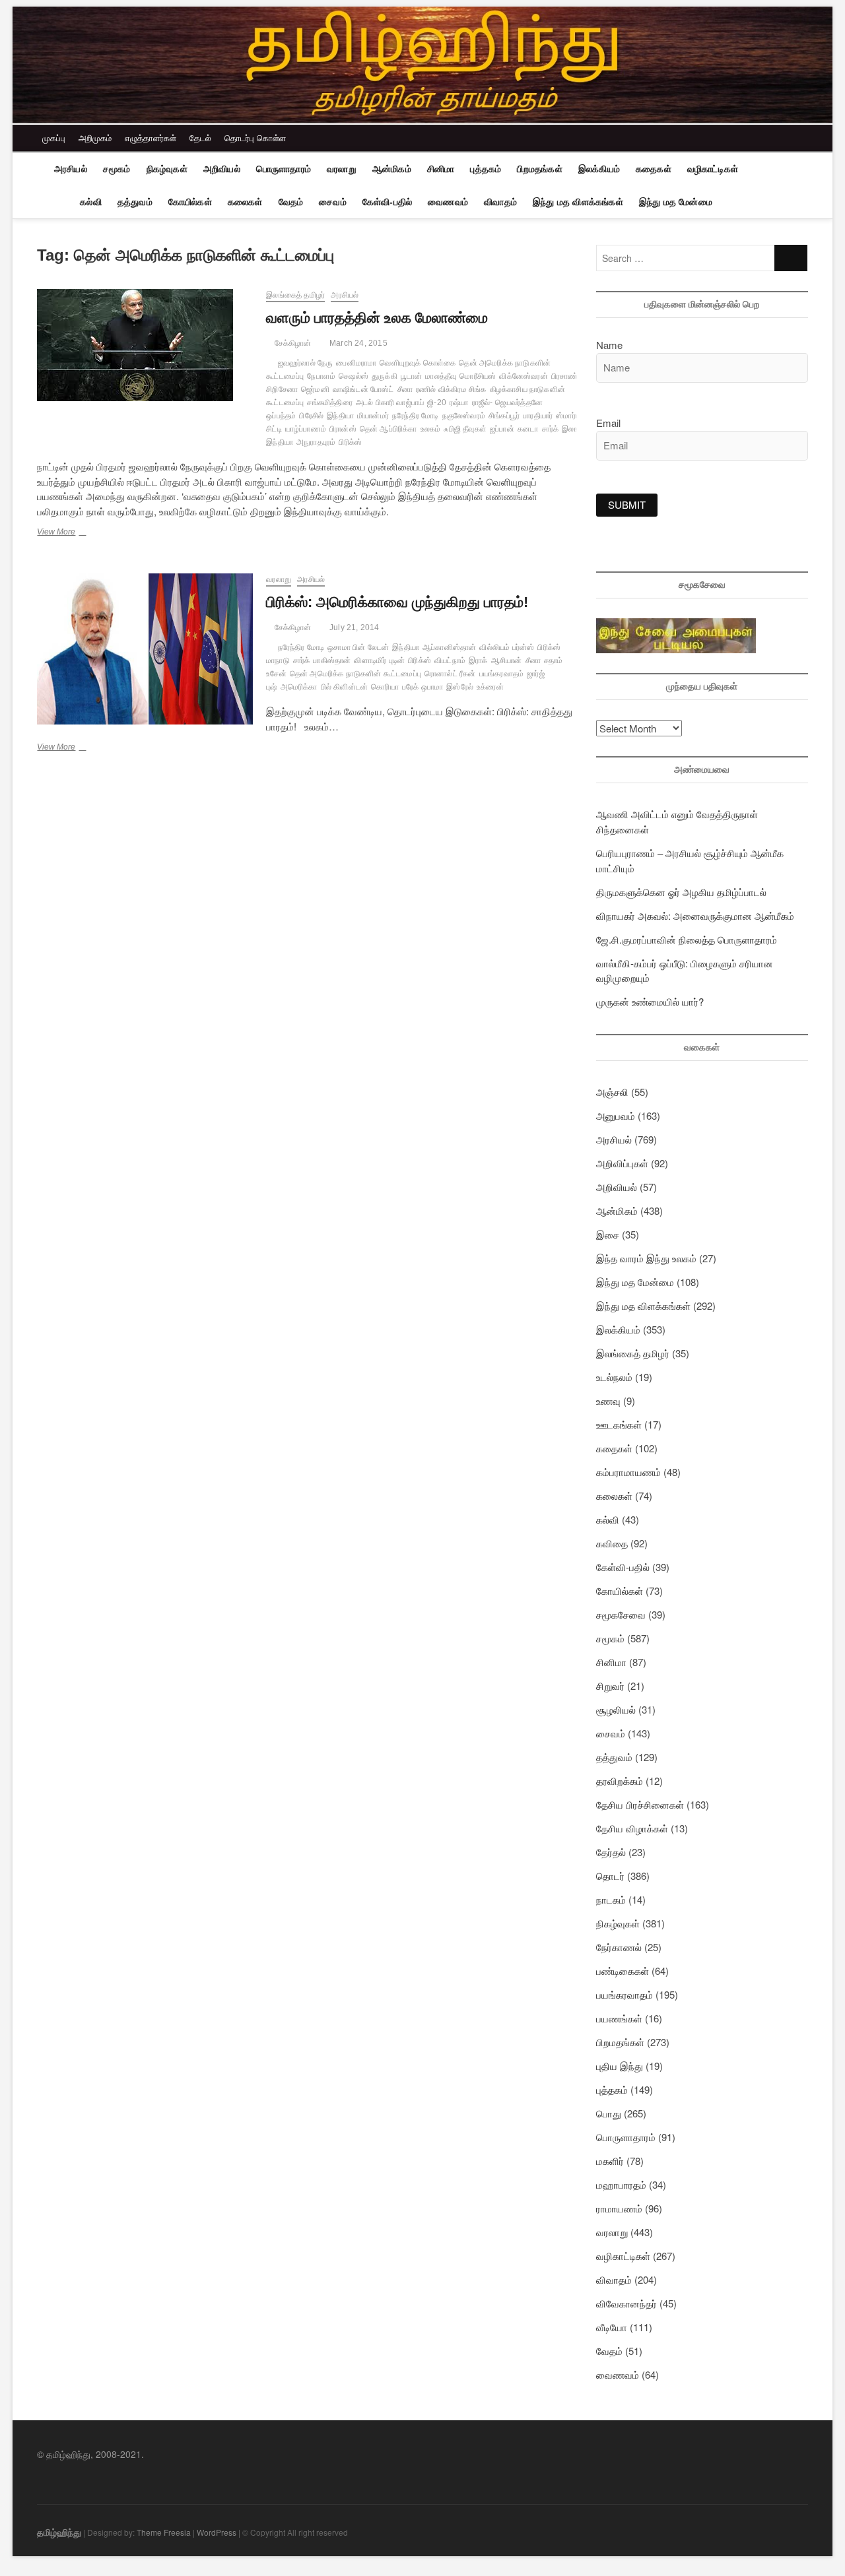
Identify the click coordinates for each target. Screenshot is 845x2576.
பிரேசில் (311, 416)
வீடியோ (612, 2327)
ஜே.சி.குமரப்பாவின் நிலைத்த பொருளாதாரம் (687, 939)
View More (76, 533)
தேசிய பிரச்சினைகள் (640, 1804)
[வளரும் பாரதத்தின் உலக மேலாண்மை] (145, 345)
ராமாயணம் (619, 2208)
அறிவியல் (222, 169)
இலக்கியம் (599, 169)
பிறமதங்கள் (539, 169)
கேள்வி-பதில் (387, 202)
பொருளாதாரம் (284, 169)
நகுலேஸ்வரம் (464, 416)
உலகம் (431, 429)
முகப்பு (54, 138)
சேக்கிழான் (291, 343)
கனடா (528, 429)
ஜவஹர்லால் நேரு (306, 363)
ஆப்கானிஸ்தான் (449, 647)
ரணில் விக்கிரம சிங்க (451, 389)
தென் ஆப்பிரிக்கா (389, 429)
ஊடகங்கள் (619, 1424)
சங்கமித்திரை (329, 402)
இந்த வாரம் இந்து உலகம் (646, 1258)
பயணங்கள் (619, 2018)
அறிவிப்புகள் (622, 1163)
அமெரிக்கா (299, 687)
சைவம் (333, 202)
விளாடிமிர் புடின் (379, 660)
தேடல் (200, 138)
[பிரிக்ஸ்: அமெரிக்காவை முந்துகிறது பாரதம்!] (145, 649)
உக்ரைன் (490, 687)
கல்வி (91, 202)
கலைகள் (245, 202)
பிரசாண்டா (569, 376)
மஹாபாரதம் (621, 2184)
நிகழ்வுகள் (167, 169)
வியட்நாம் (450, 660)
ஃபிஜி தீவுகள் (465, 429)
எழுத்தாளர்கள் (151, 138)
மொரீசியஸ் (478, 376)
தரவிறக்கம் (620, 1781)
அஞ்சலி (612, 1092)
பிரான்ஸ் (343, 429)
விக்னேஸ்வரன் (523, 376)
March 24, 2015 (357, 343)
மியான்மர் (373, 416)
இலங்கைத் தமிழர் (295, 295)
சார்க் (551, 429)
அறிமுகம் (95, 138)
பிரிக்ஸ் (350, 442)
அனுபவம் (616, 1115)
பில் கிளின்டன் (345, 687)
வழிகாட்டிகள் (713, 169)
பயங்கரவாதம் (502, 674)
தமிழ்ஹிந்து (59, 2532)
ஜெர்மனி (315, 389)
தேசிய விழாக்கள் (632, 1828)
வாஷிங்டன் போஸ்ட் (363, 389)
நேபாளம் (321, 376)
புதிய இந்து (620, 2066)
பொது (609, 2113)
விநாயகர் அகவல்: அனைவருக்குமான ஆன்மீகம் (695, 916)
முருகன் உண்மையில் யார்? (650, 1001)
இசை (608, 1234)
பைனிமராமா (356, 363)
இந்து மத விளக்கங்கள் (578, 202)
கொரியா (385, 687)
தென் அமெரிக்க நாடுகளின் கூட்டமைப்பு (355, 674)
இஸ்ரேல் (460, 687)
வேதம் (291, 202)
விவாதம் (500, 202)
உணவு (608, 1401)
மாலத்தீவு (441, 376)
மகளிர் (610, 2161)
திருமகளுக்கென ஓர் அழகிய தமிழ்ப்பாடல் (681, 892)
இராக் (478, 660)
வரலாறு (342, 169)
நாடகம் (611, 1899)
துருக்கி (385, 376)
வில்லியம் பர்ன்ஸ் (507, 647)
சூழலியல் (616, 1709)
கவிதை (612, 1543)
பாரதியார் (538, 416)
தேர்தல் (611, 1852)
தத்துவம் (135, 202)
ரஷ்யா (459, 402)
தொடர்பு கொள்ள (255, 138)
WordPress (217, 2532)
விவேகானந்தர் (626, 2303)
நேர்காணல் (619, 1947)
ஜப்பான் (502, 429)
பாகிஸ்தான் (332, 660)
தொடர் (610, 1876)
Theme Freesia (164, 2532)
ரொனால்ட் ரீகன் (450, 674)
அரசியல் (71, 169)
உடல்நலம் (614, 1377)
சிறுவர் (610, 1686)
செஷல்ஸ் (354, 376)
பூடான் (412, 376)
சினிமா (441, 169)
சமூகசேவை (621, 1614)
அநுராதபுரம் (316, 442)
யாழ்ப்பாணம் (306, 429)
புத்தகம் (486, 169)
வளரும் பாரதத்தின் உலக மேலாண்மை (377, 318)
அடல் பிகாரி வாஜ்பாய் (390, 402)
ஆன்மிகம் (392, 169)
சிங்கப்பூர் (504, 416)
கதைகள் (654, 169)
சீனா (405, 389)
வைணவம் (448, 202)
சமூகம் (117, 169)
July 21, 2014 (354, 628)
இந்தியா (340, 416)
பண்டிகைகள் (623, 1971)
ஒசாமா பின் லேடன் (358, 647)
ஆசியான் (507, 660)
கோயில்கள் (190, 202)
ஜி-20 (437, 402)
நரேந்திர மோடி (416, 416)
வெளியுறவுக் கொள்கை (418, 363)
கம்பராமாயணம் (628, 1472)
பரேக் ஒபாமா (422, 687)
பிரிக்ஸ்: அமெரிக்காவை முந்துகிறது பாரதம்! (397, 602)
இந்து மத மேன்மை (676, 202)
